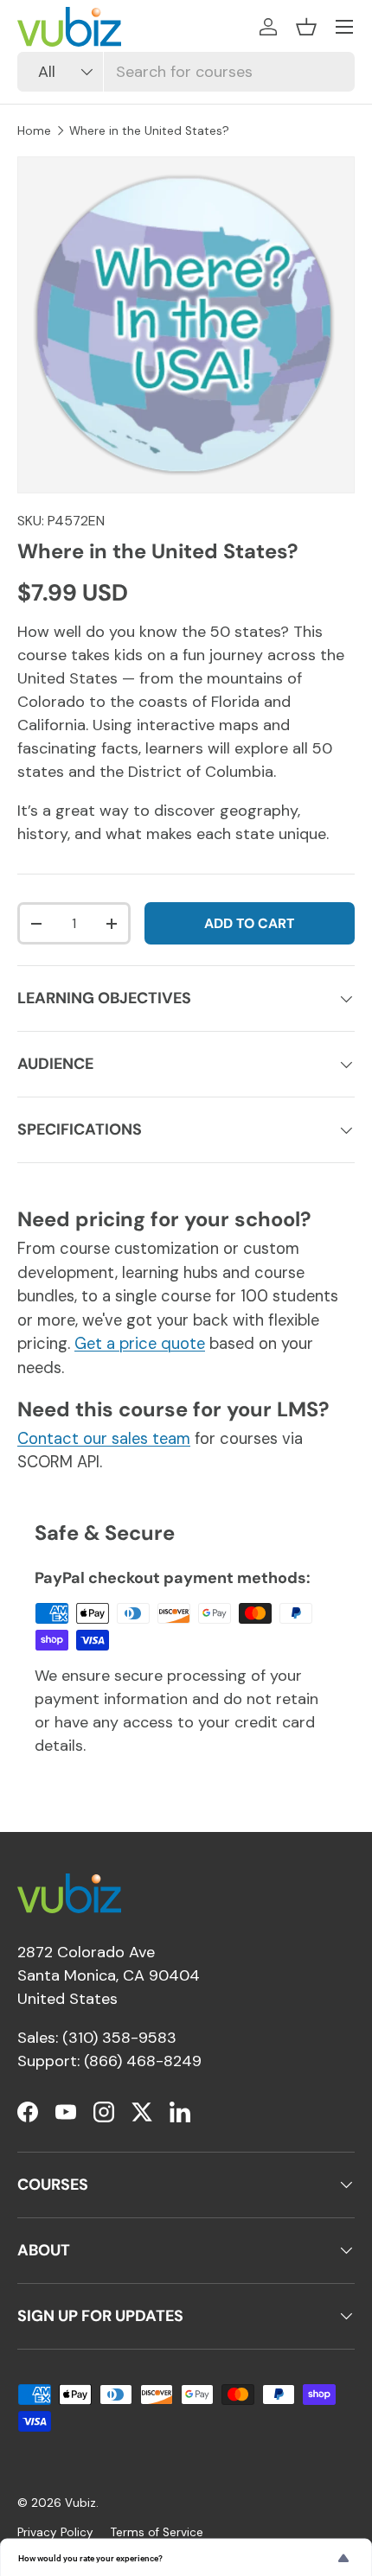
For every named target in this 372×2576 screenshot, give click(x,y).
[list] (186, 325)
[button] (306, 27)
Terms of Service (157, 2532)
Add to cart (249, 923)
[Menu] (344, 27)
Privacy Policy (55, 2532)
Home (34, 131)
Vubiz (80, 2503)
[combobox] (186, 72)
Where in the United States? (149, 131)
